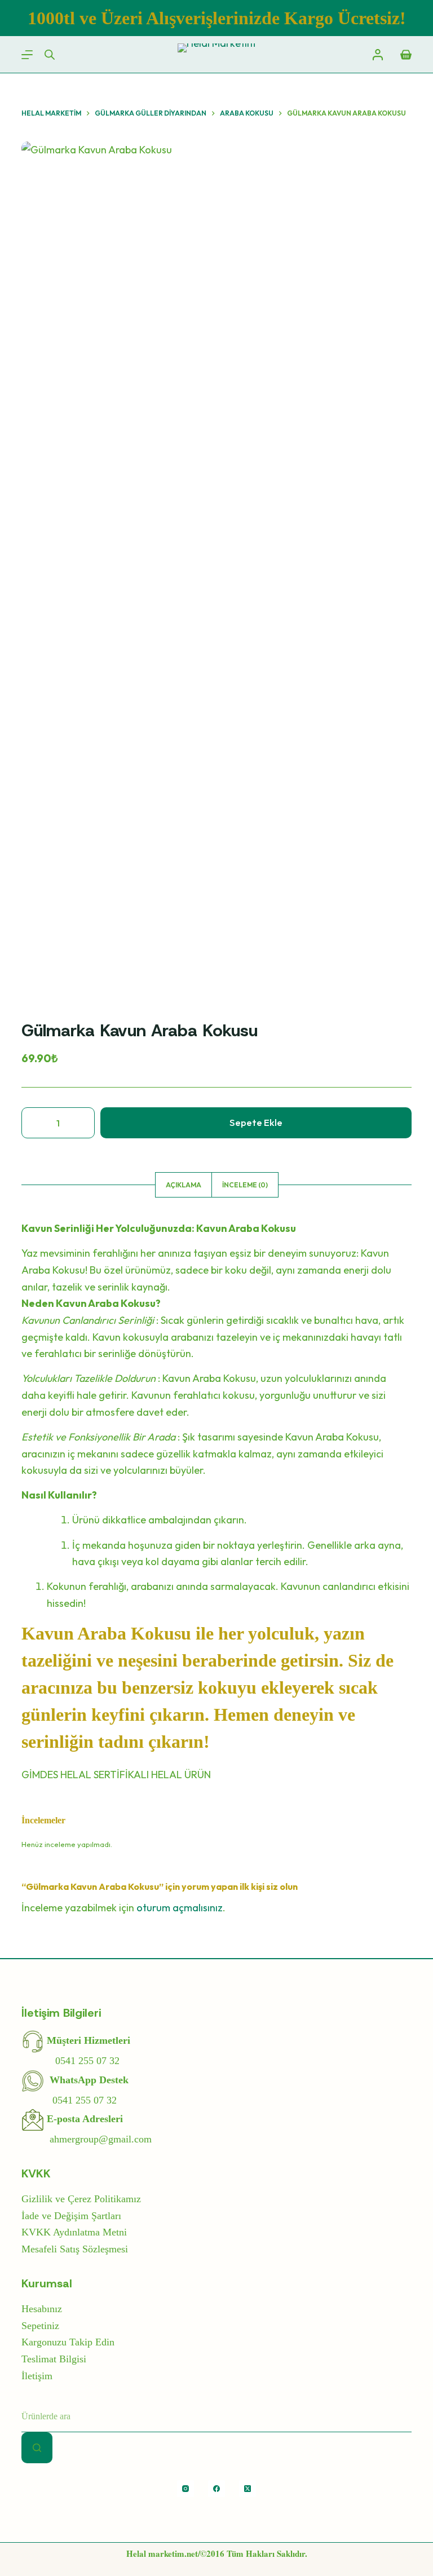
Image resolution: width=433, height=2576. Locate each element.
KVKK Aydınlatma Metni (74, 2232)
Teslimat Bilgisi (54, 2359)
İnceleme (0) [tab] (245, 1185)
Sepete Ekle (256, 1122)
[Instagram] (185, 2489)
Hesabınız (42, 2309)
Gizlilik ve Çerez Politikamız (81, 2199)
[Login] (378, 55)
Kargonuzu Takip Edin (68, 2342)
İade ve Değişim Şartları (71, 2216)
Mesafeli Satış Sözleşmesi (75, 2249)
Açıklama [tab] (184, 1185)
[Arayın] (37, 2448)
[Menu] (27, 55)
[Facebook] (216, 2489)
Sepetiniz (40, 2326)
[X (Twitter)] (248, 2489)
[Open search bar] (50, 55)
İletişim (37, 2376)
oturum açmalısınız (180, 1908)
